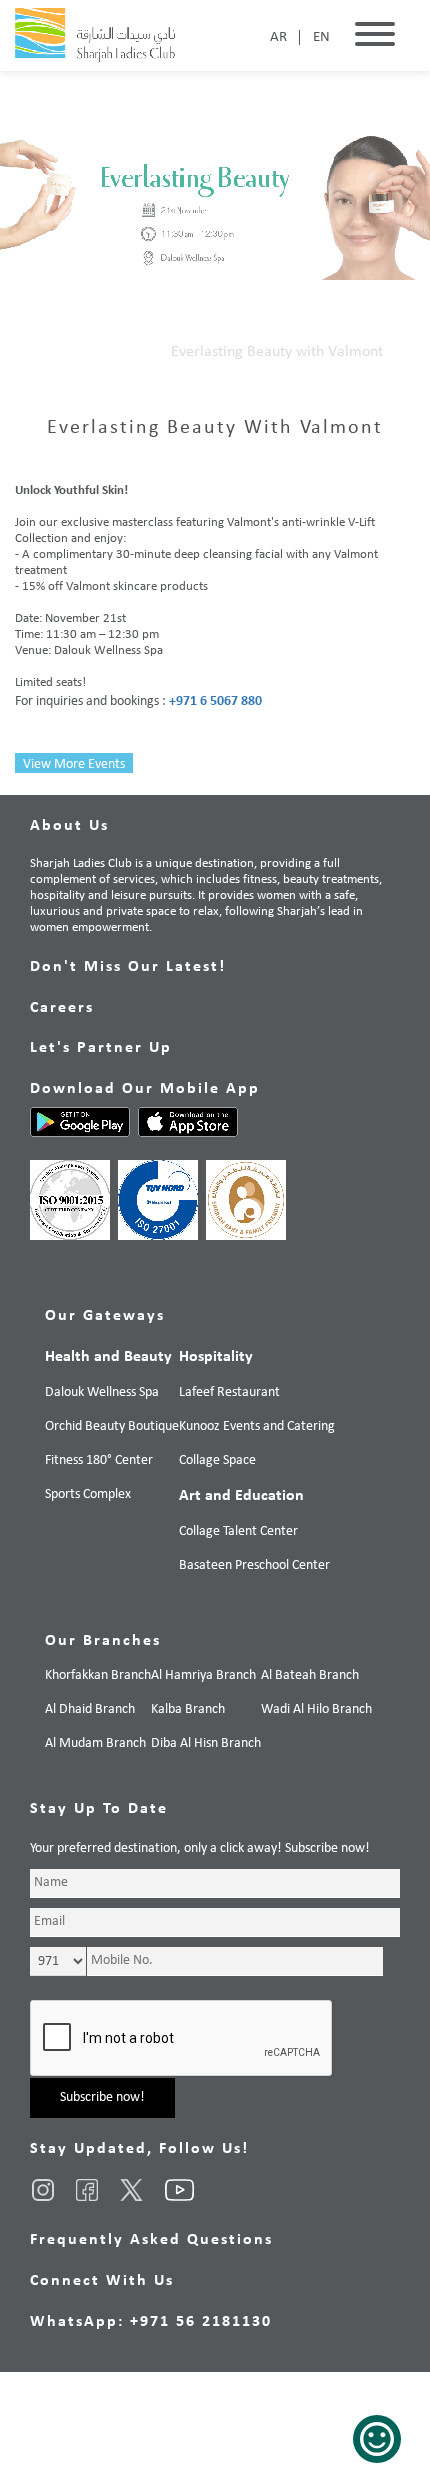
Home (34, 352)
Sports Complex (88, 1494)
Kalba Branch (188, 1709)
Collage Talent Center (238, 1531)
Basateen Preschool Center (254, 1565)
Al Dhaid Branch (90, 1709)
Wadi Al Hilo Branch (316, 1709)
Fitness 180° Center (99, 1460)
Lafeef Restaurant (229, 1392)
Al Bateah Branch (310, 1675)
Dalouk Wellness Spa (102, 1392)
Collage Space (217, 1460)
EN (321, 37)
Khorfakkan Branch (98, 1675)
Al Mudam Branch (95, 1743)
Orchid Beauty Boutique (112, 1426)
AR (278, 37)
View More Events (74, 764)
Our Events (112, 352)
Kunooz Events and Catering (257, 1426)
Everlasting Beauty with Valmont (277, 352)
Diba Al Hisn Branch (206, 1743)
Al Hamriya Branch (203, 1675)
